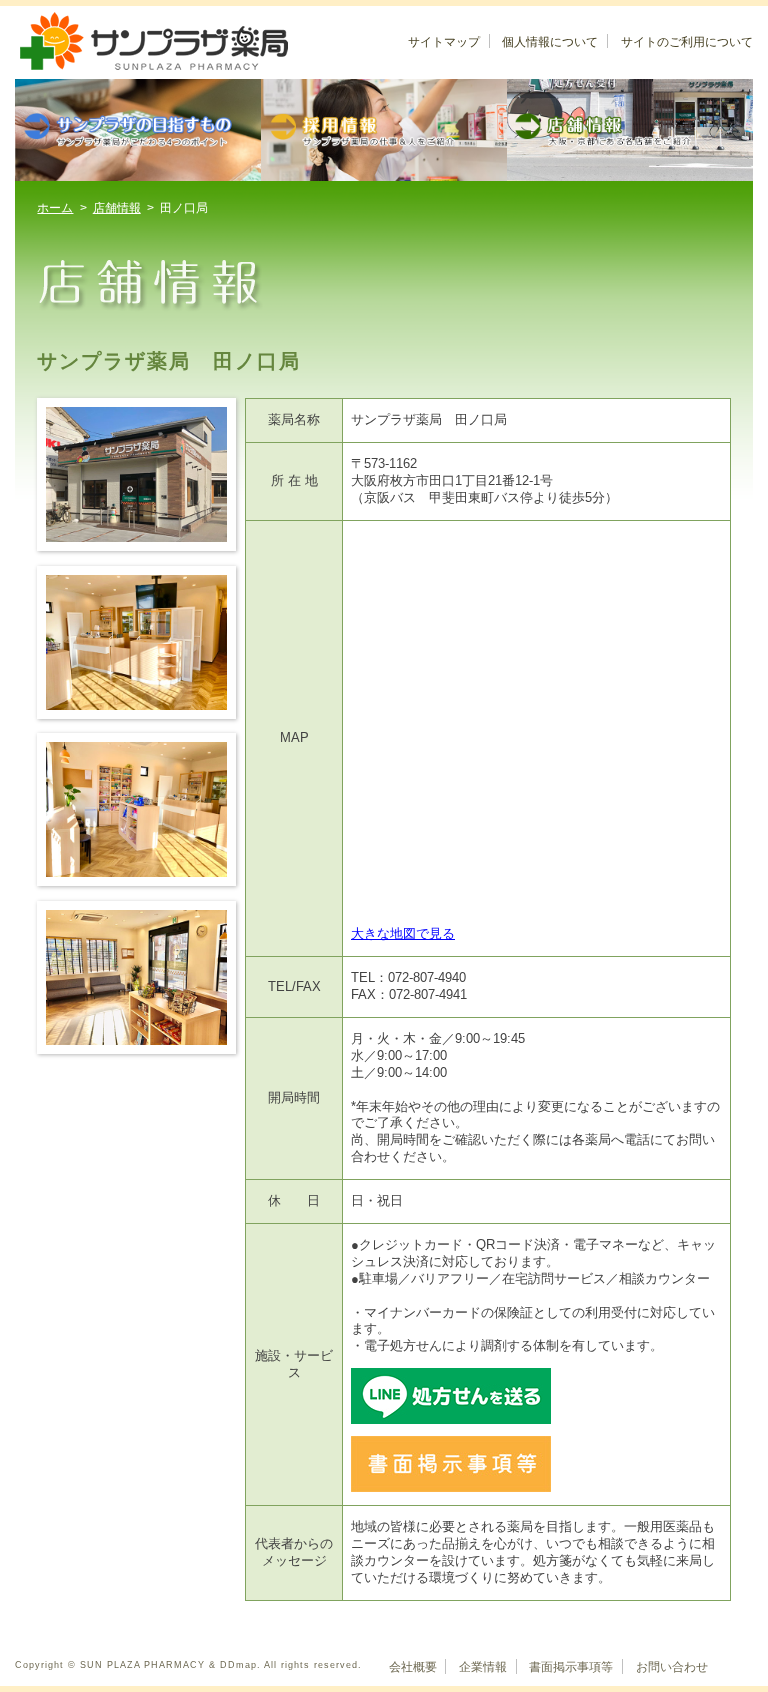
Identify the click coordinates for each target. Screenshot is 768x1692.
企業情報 (483, 1667)
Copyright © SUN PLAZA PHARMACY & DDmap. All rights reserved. (188, 1665)
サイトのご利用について (687, 42)
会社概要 (413, 1667)
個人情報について (550, 42)
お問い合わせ (672, 1667)
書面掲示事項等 (571, 1667)
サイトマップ (444, 42)
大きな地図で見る (403, 933)
